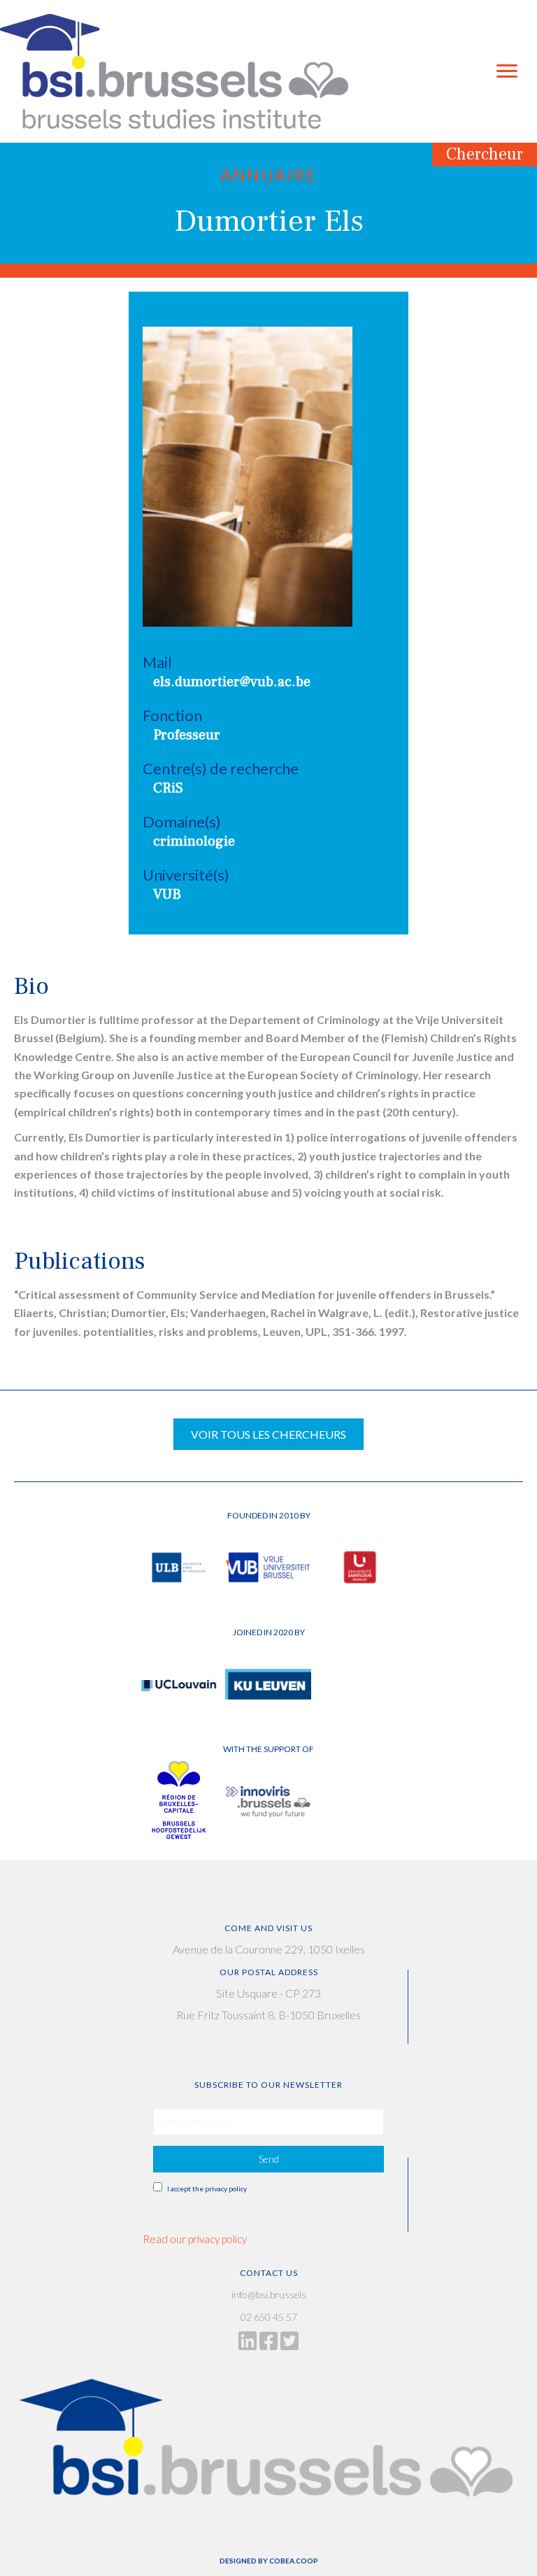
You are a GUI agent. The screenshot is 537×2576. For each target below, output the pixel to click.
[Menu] (507, 71)
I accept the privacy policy (207, 2189)
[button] (268, 2159)
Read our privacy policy (195, 2239)
